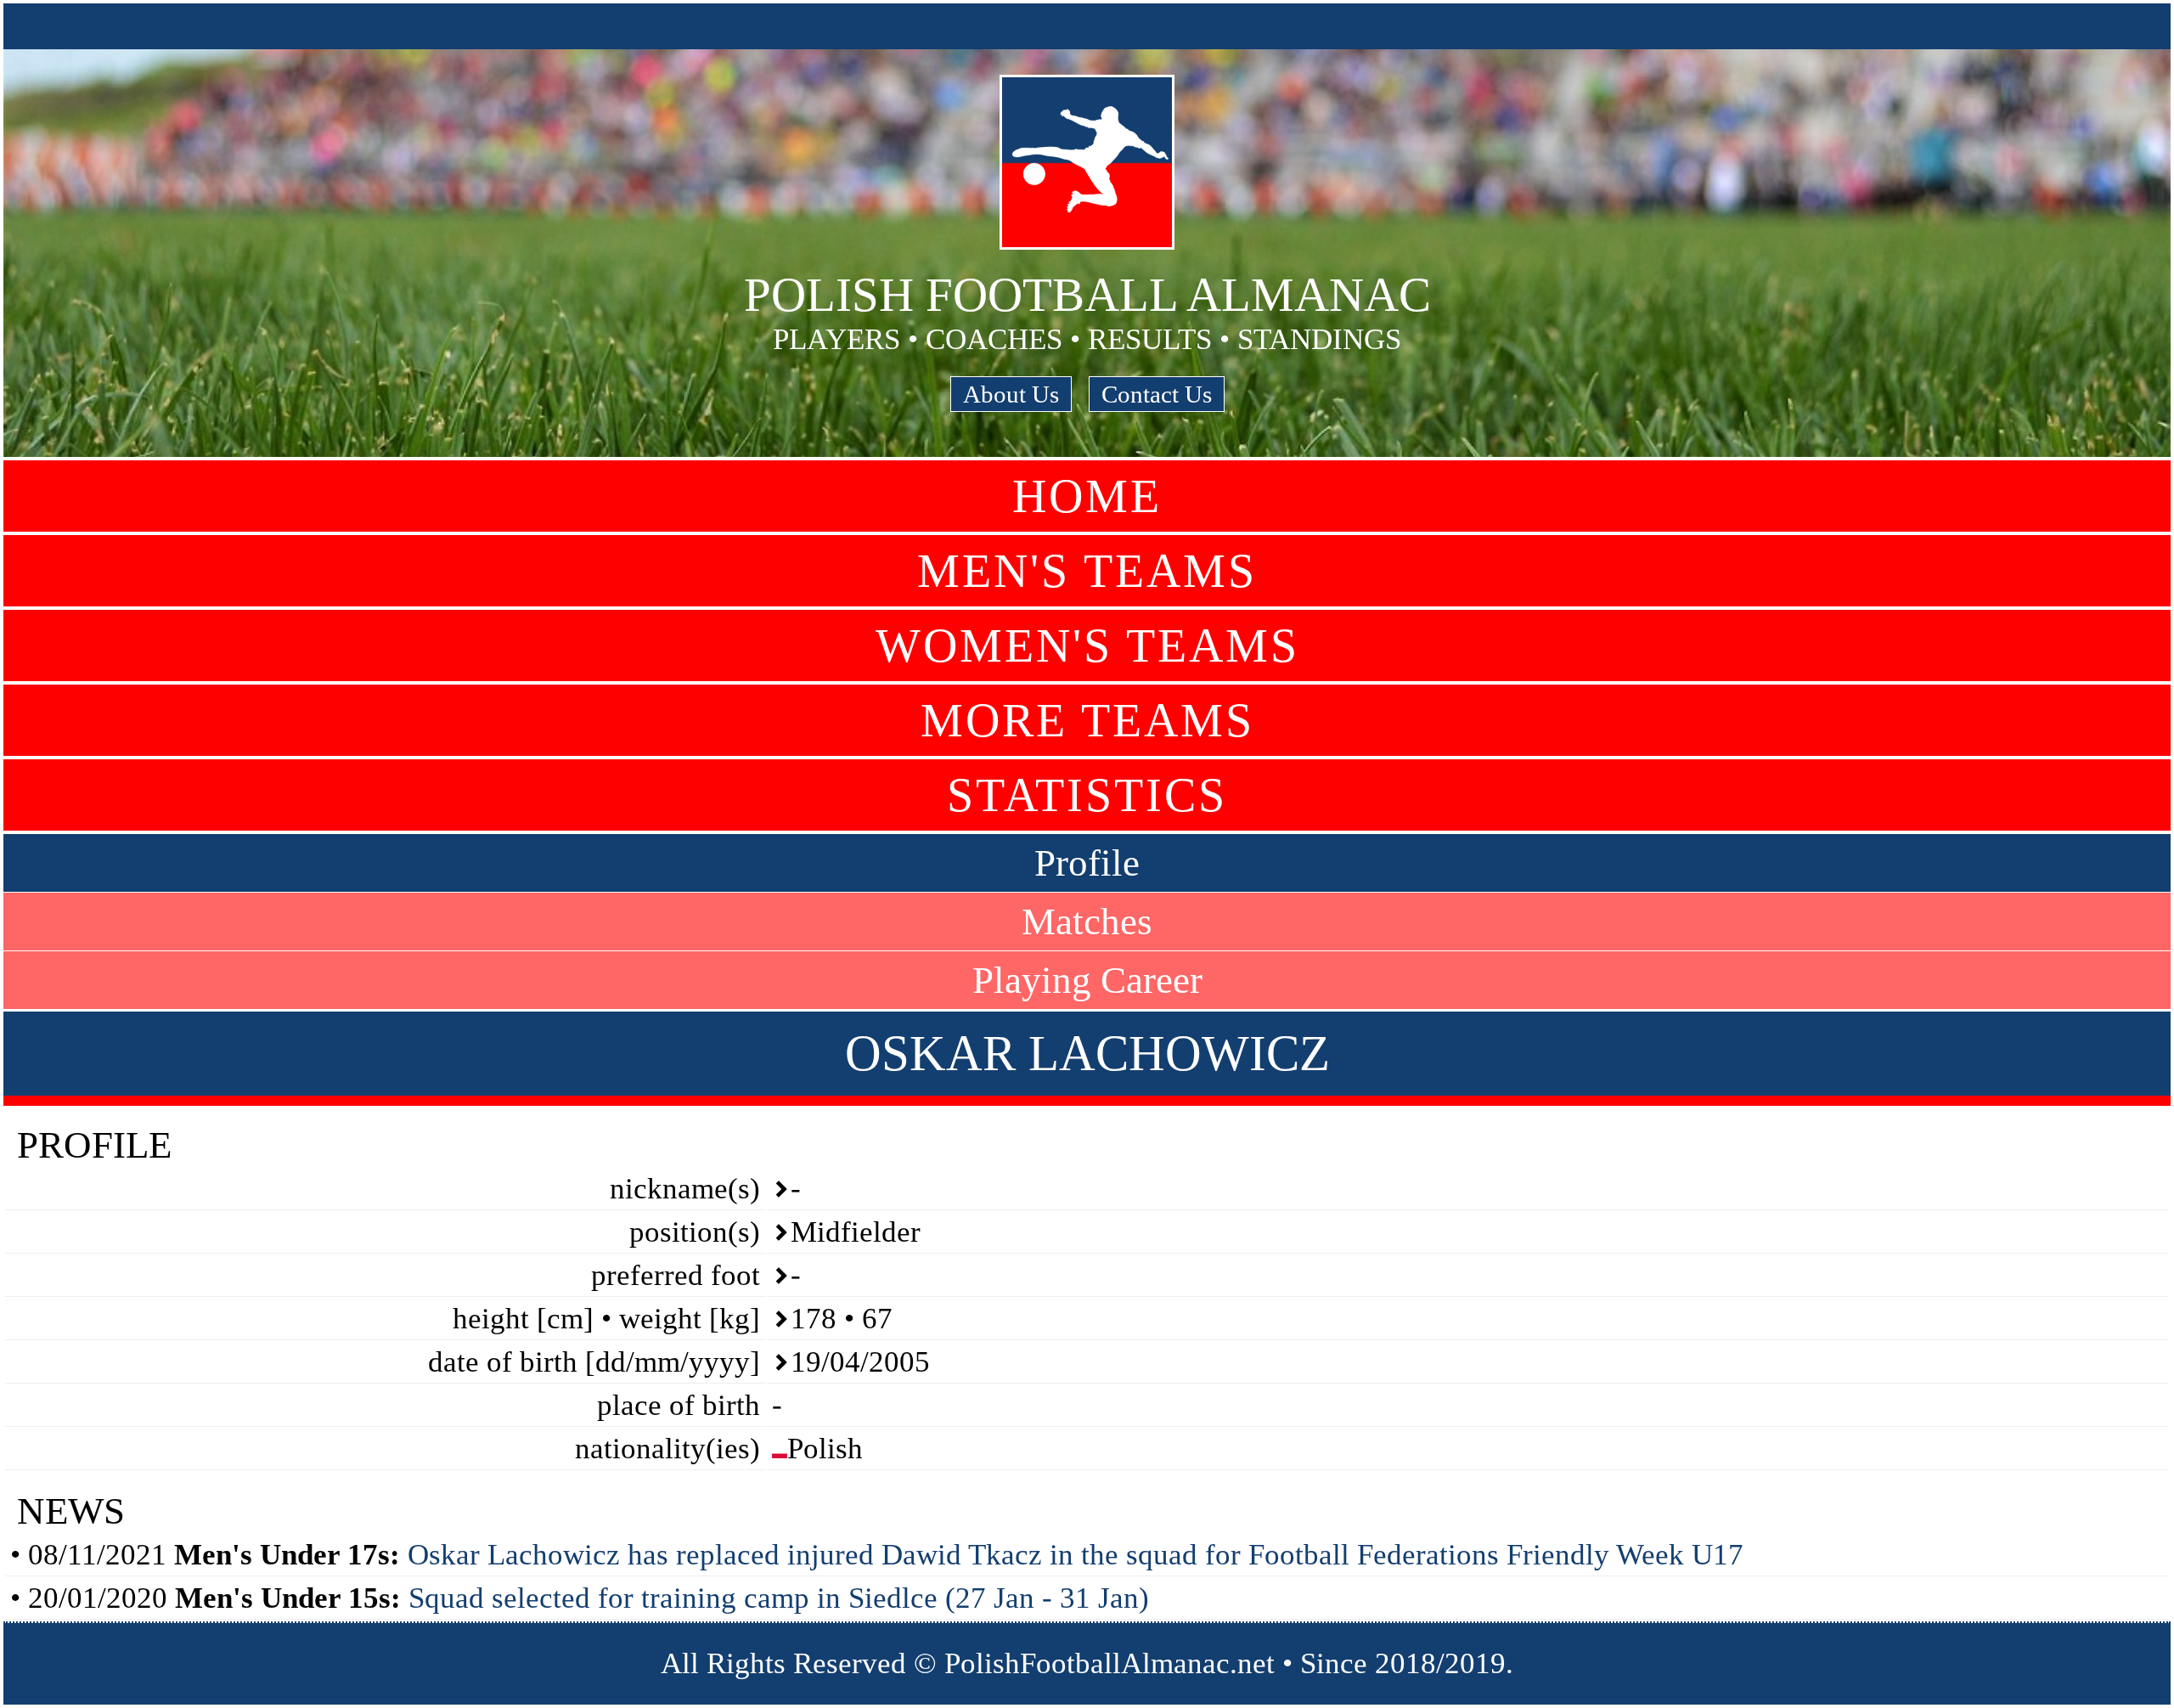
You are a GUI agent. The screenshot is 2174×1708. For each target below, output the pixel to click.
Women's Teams (1087, 645)
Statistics (1087, 795)
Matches (1087, 922)
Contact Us (1157, 394)
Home (1087, 496)
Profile (1087, 863)
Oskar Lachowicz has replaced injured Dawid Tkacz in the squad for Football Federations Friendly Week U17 (1076, 1555)
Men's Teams (1087, 571)
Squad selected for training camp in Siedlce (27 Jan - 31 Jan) (779, 1598)
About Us (1011, 394)
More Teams (1087, 720)
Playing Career (1087, 980)
